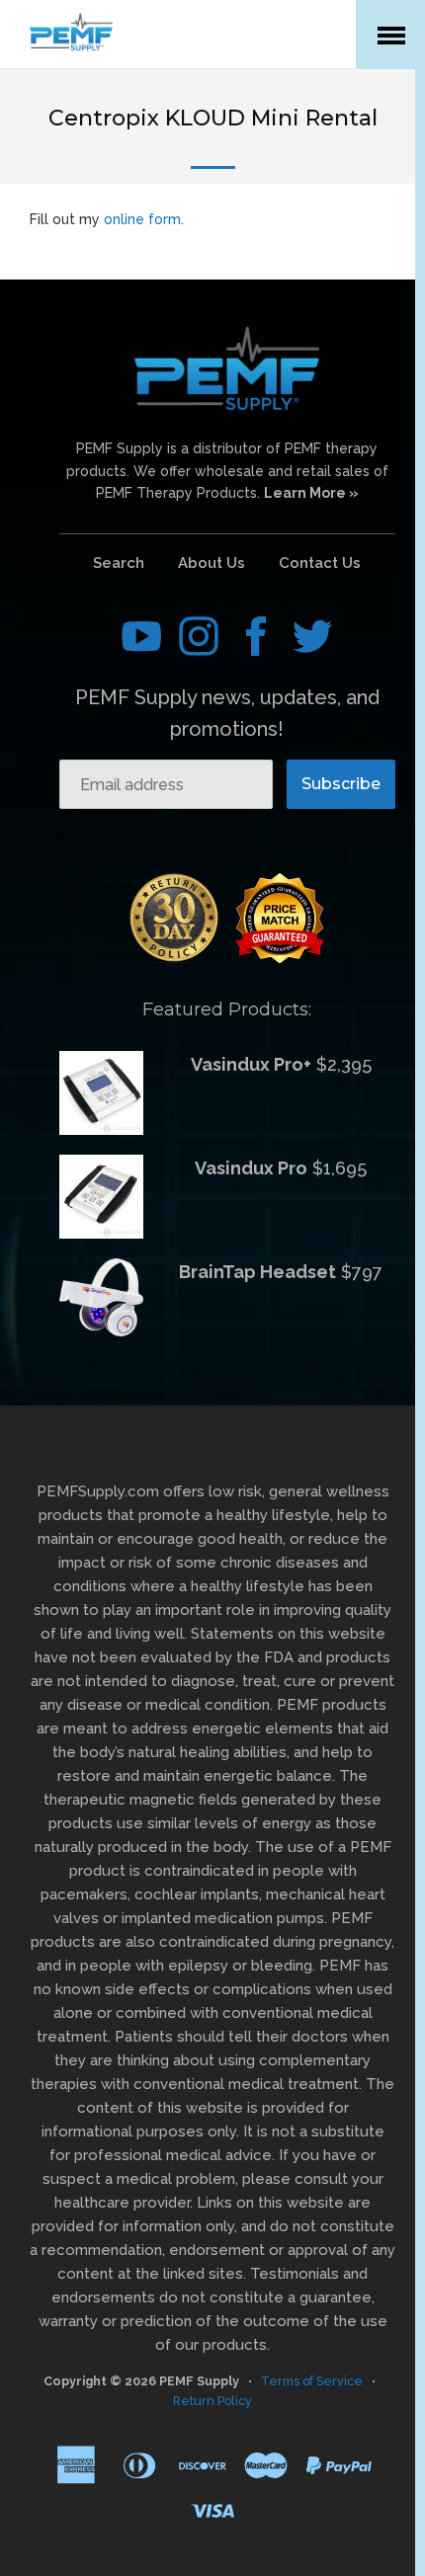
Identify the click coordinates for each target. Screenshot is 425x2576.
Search (119, 563)
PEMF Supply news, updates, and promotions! (227, 713)
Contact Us (320, 563)
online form (142, 219)
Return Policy (212, 2401)
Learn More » (311, 493)
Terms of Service (312, 2381)
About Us (212, 563)
